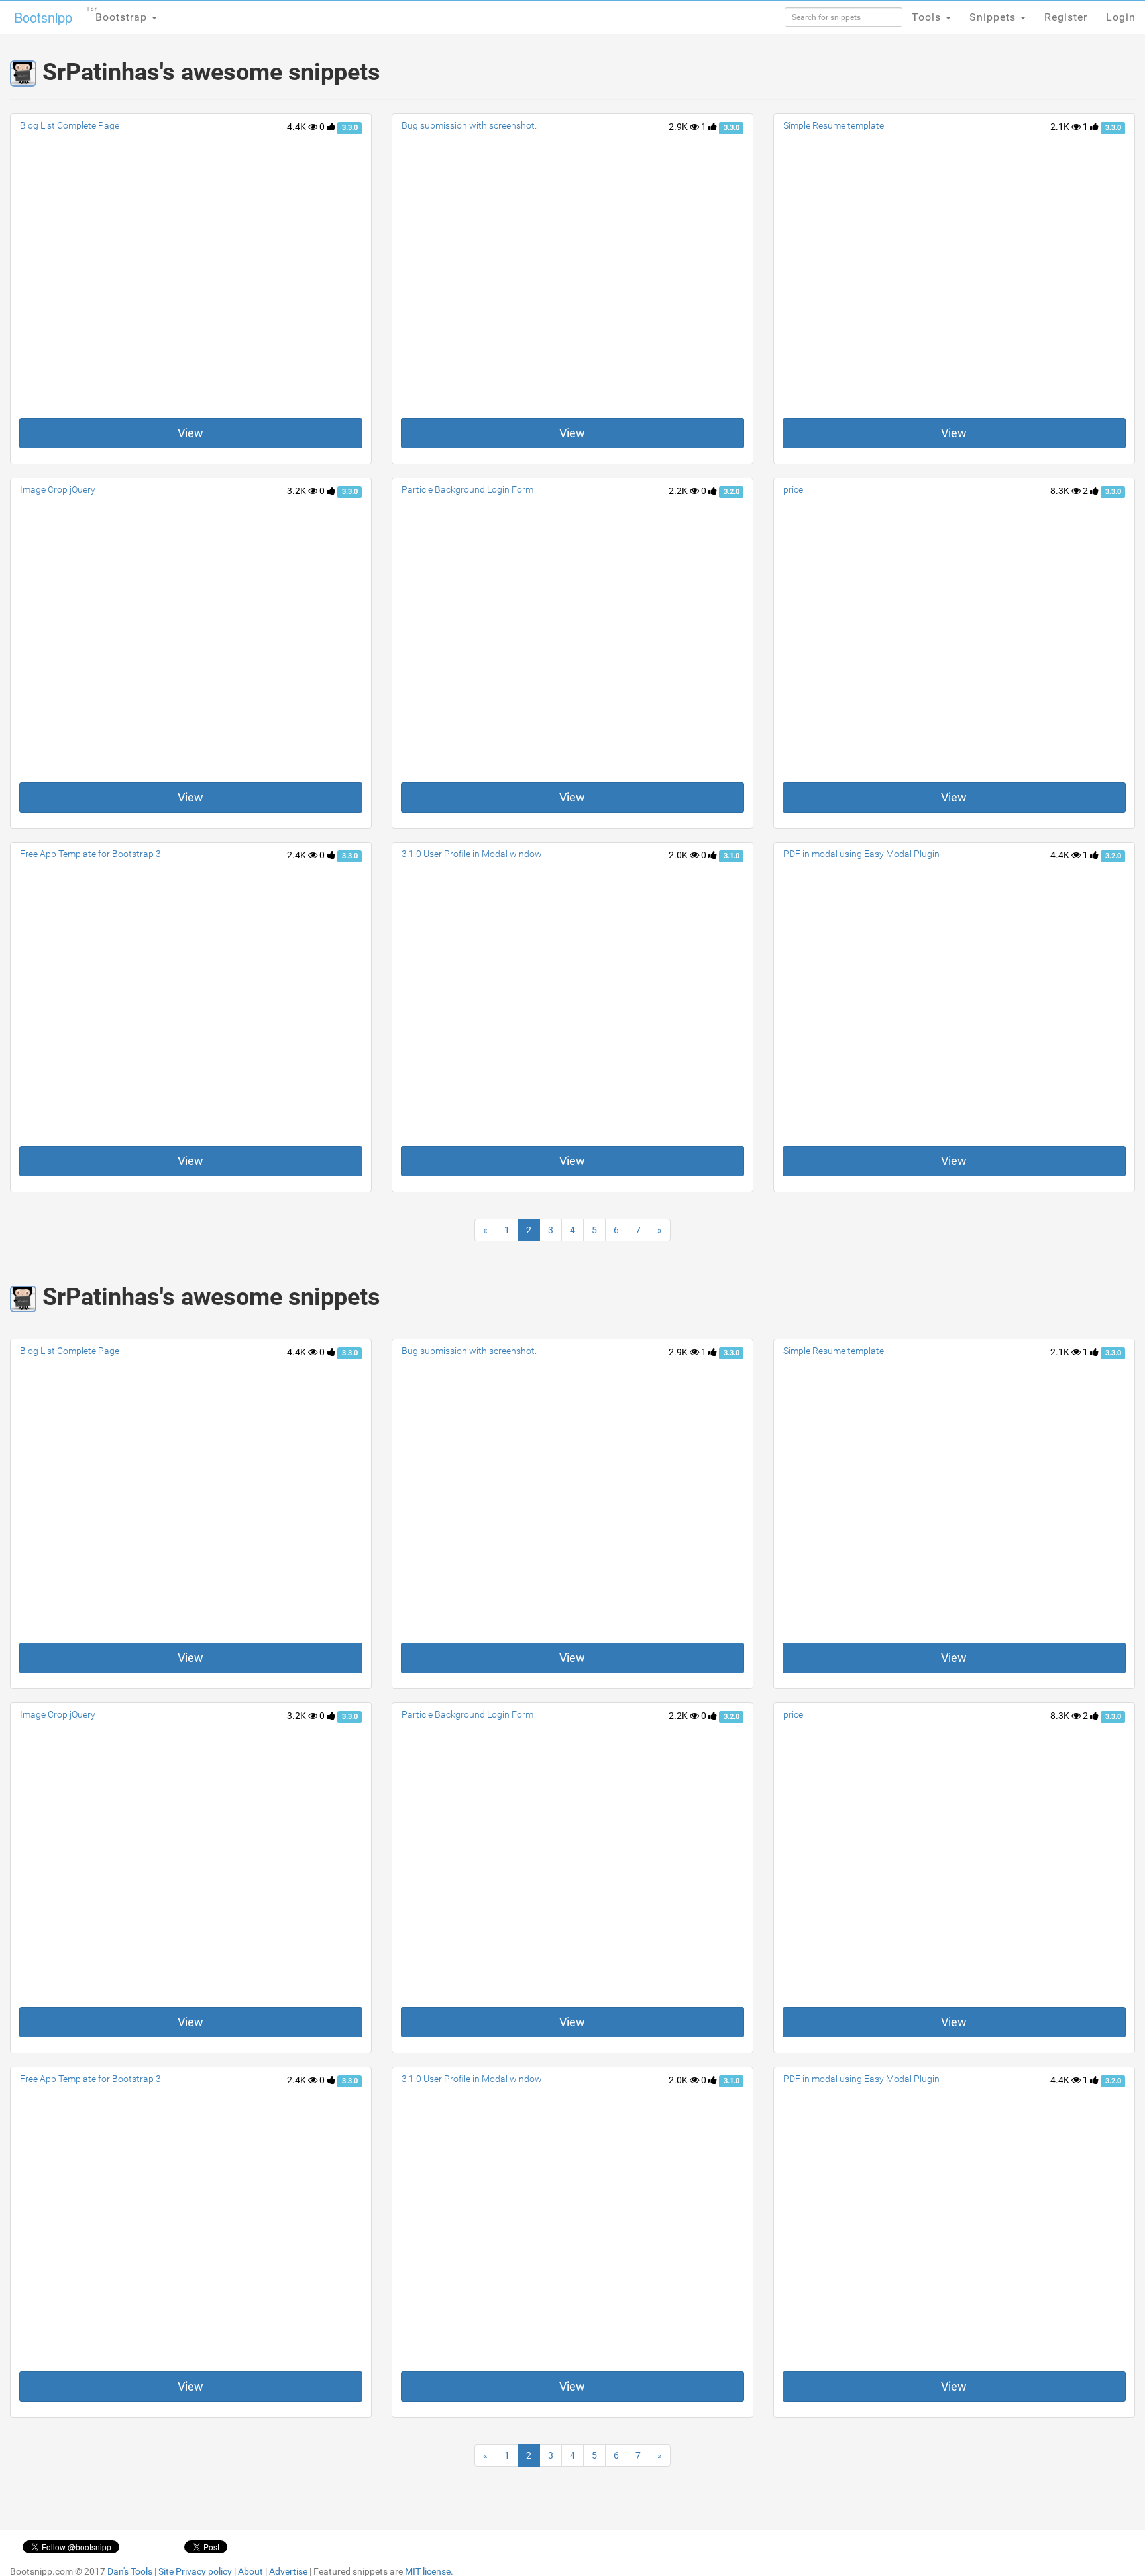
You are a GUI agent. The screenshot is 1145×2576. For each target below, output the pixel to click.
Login (1121, 17)
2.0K (679, 855)
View (191, 433)
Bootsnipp (43, 17)
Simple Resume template (834, 125)
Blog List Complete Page (70, 125)
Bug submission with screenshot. (469, 125)
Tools (928, 17)
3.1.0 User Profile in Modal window (472, 854)
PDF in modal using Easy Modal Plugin (861, 854)
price (793, 489)
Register (1066, 17)
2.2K (679, 491)
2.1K (1061, 127)
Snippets (994, 17)
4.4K (298, 127)
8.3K (1061, 491)
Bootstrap (119, 15)
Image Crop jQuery (58, 489)
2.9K (679, 127)
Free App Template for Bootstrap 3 (90, 854)
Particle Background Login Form (467, 489)
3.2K (298, 491)
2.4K (298, 855)
